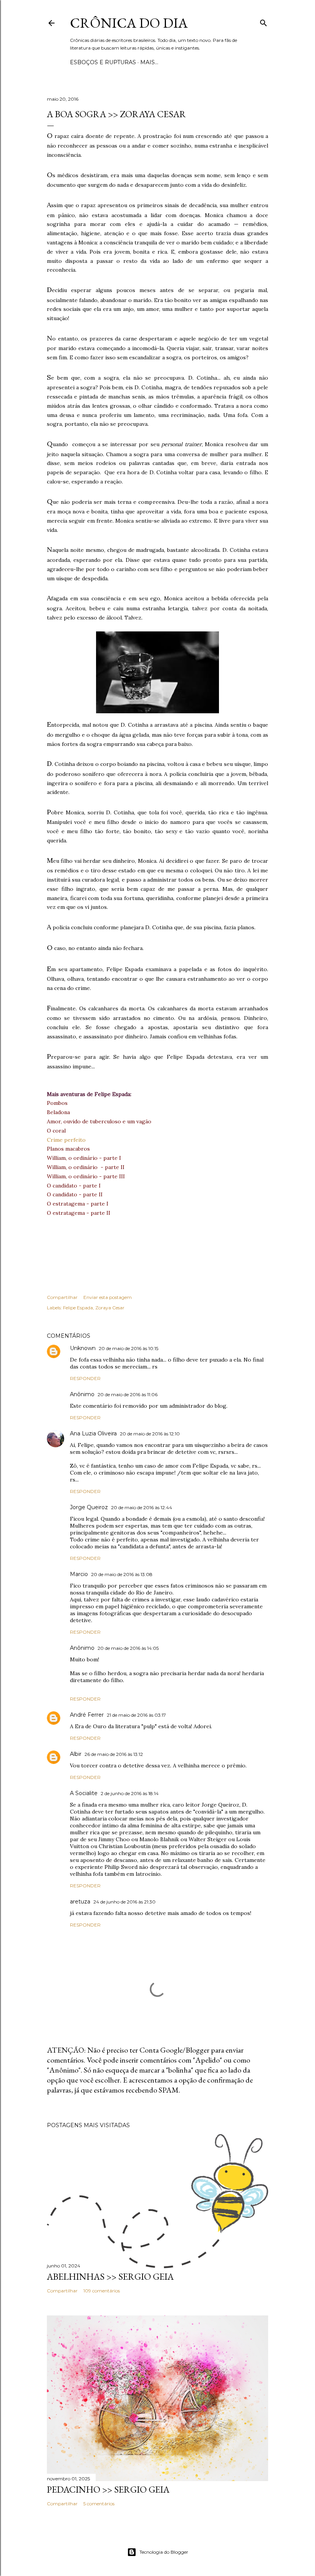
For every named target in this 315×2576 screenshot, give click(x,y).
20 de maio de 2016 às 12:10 (150, 1434)
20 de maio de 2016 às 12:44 (142, 1507)
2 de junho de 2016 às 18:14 (130, 1793)
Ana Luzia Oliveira (93, 1433)
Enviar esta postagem (108, 1297)
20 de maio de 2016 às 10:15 (128, 1348)
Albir (76, 1754)
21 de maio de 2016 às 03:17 (136, 1715)
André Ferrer (87, 1715)
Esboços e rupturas (103, 62)
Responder (85, 1378)
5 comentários (99, 2504)
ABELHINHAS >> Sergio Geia (110, 2276)
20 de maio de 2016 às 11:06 (128, 1394)
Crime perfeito (66, 1140)
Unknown (83, 1348)
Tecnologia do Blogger (164, 2552)
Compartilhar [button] (62, 1297)
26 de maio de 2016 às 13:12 (114, 1754)
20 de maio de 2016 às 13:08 (122, 1574)
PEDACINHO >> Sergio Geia (108, 2489)
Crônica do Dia (129, 23)
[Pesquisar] (264, 21)
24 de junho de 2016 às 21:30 (124, 1902)
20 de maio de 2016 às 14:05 (128, 1648)
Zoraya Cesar (110, 1308)
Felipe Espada (78, 1308)
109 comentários (102, 2291)
